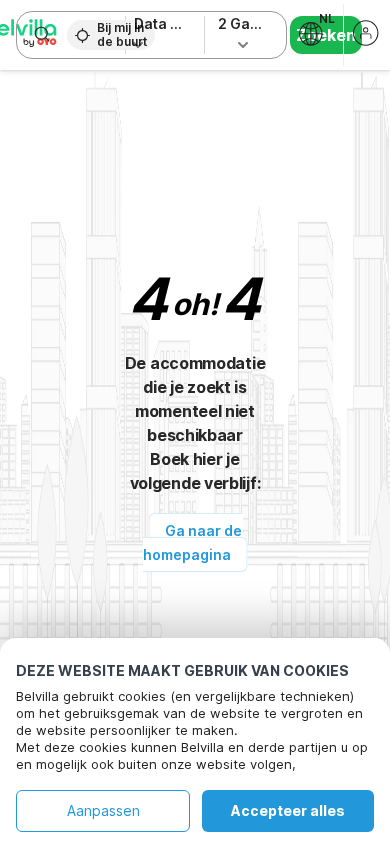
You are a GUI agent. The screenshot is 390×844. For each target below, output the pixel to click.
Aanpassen (103, 810)
